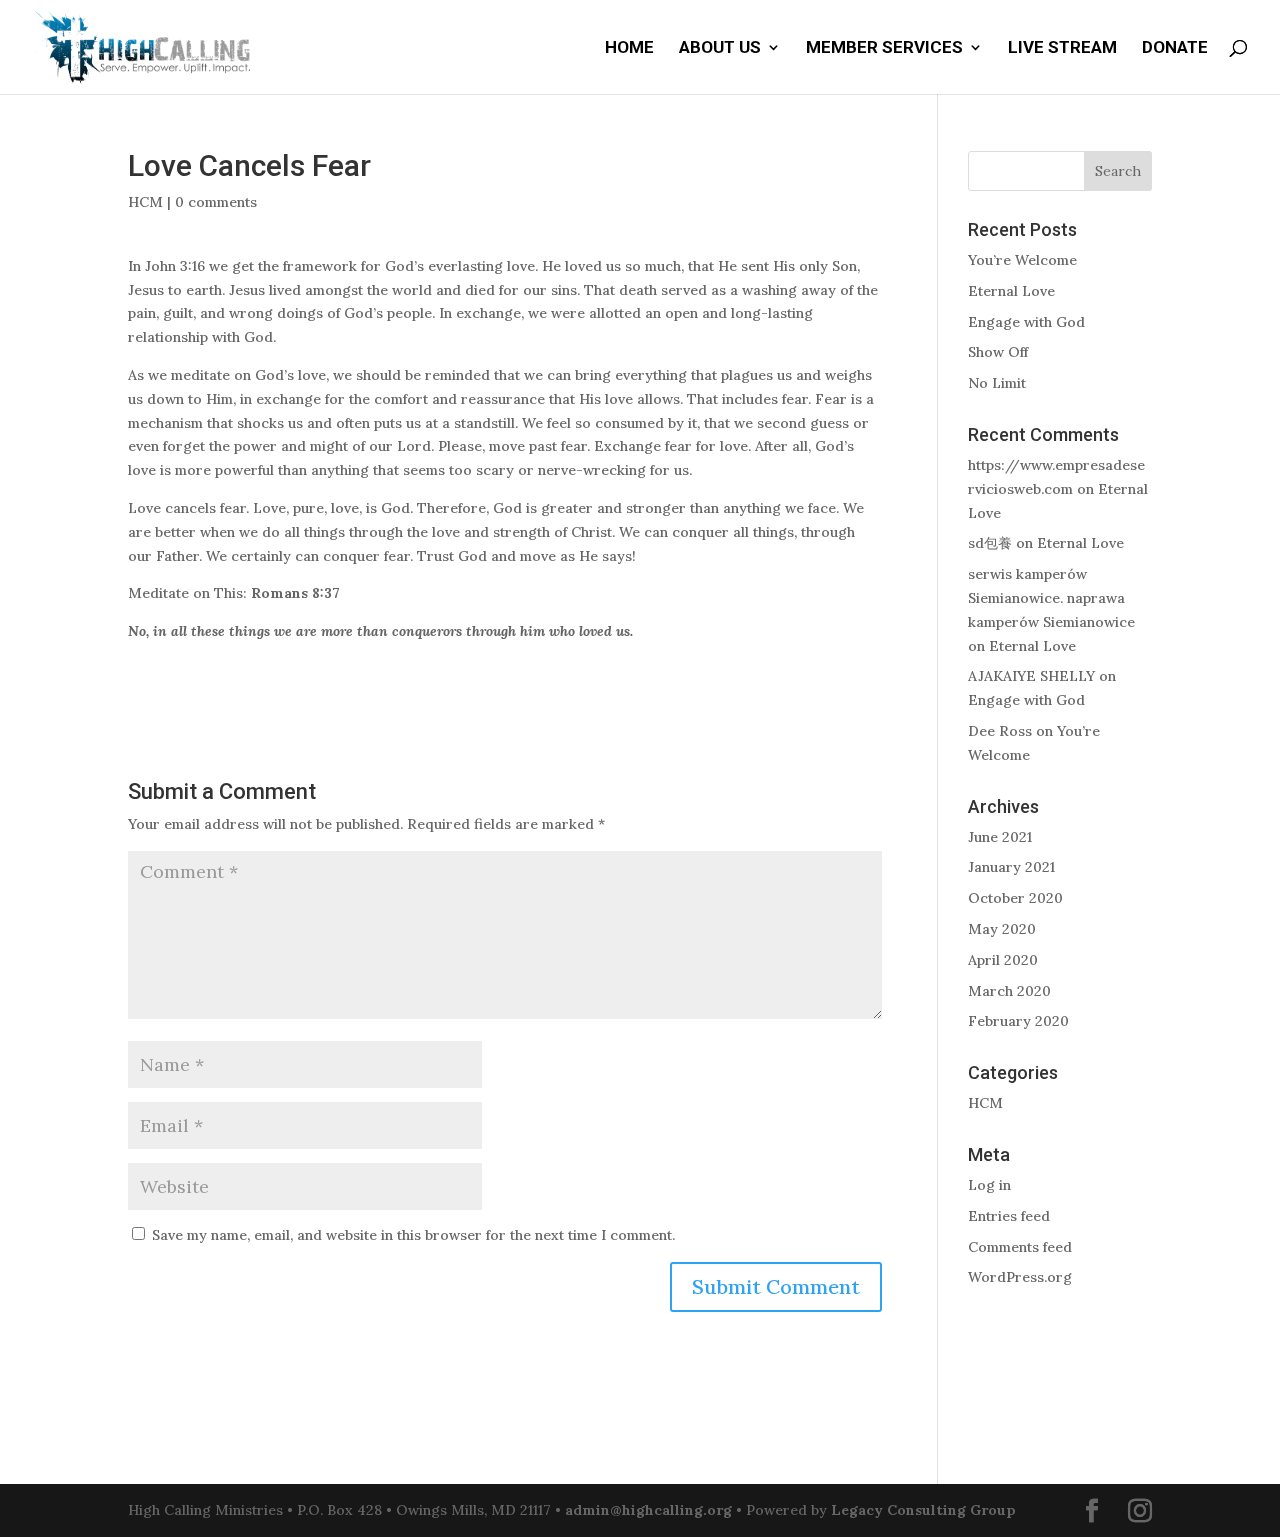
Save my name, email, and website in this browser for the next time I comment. (413, 1235)
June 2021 (1000, 837)
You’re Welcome (1022, 260)
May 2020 (1002, 929)
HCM (145, 202)
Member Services (884, 48)
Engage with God (1026, 322)
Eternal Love (1011, 291)
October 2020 (1015, 898)
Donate (1175, 48)
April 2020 (1003, 960)
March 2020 (1009, 991)
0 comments (216, 202)
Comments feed (1020, 1247)
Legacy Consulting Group (923, 1510)
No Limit (997, 383)
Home (629, 48)
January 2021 (1011, 867)
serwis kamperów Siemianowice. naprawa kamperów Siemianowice (1051, 598)
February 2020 (1018, 1021)
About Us (720, 48)
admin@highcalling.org (648, 1510)
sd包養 (990, 543)
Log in (989, 1185)
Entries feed (1009, 1216)
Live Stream (1062, 48)
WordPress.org (1020, 1277)
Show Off (998, 352)
